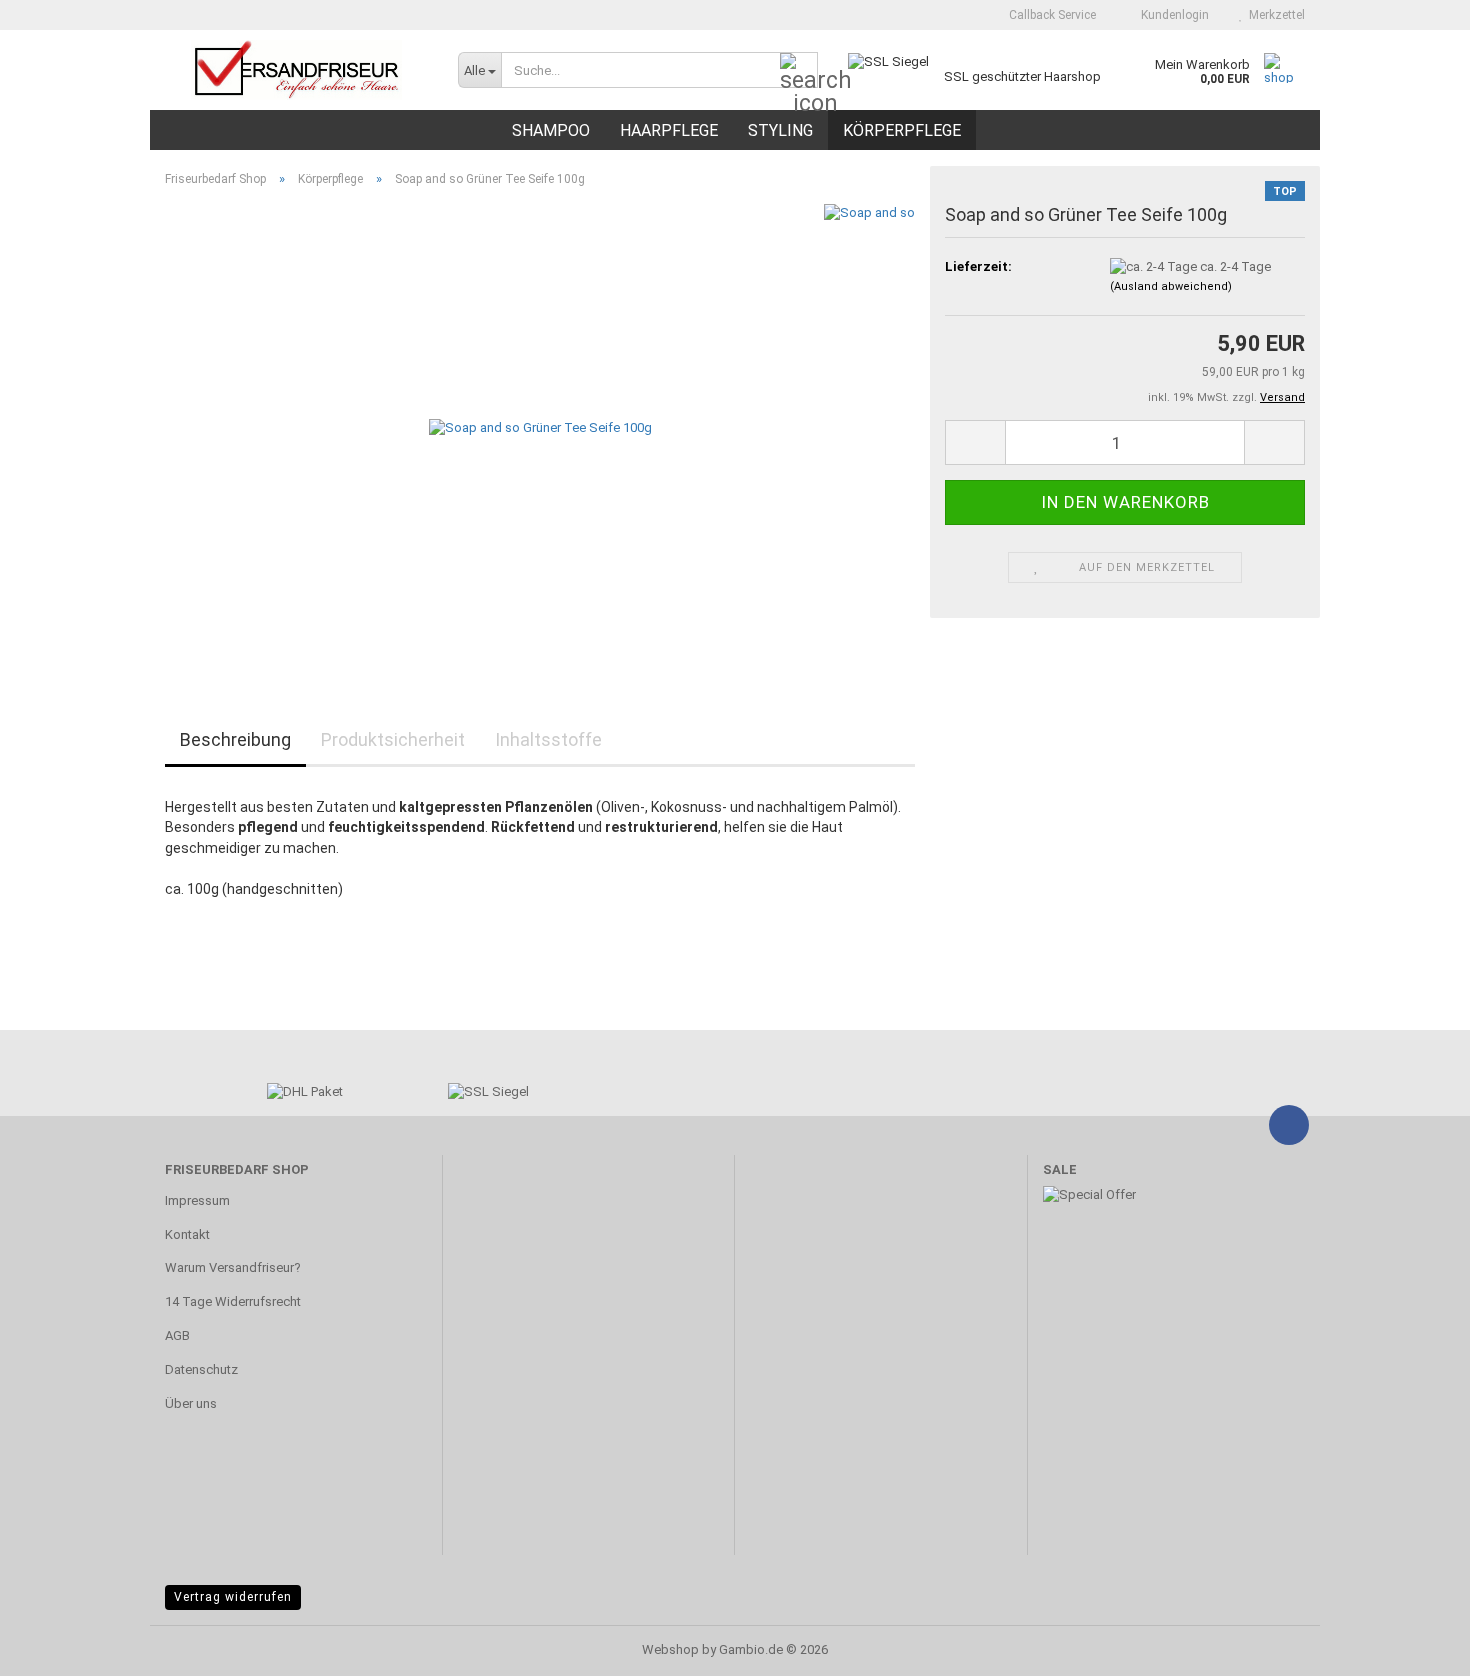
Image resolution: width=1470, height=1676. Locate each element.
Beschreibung (235, 739)
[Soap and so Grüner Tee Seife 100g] (540, 427)
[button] (975, 442)
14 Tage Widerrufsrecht (233, 1301)
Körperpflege (902, 130)
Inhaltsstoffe (548, 739)
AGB (177, 1335)
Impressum (197, 1200)
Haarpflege (669, 130)
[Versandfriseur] (296, 70)
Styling (780, 130)
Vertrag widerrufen (233, 1597)
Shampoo (551, 130)
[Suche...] (799, 71)
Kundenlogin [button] (1172, 15)
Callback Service (1051, 15)
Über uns (191, 1403)
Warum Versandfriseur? (233, 1267)
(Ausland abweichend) (1171, 286)
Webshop (670, 1649)
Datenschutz (201, 1369)
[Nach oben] (1415, 1646)
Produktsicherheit (393, 739)
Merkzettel (1274, 15)
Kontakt (187, 1234)
